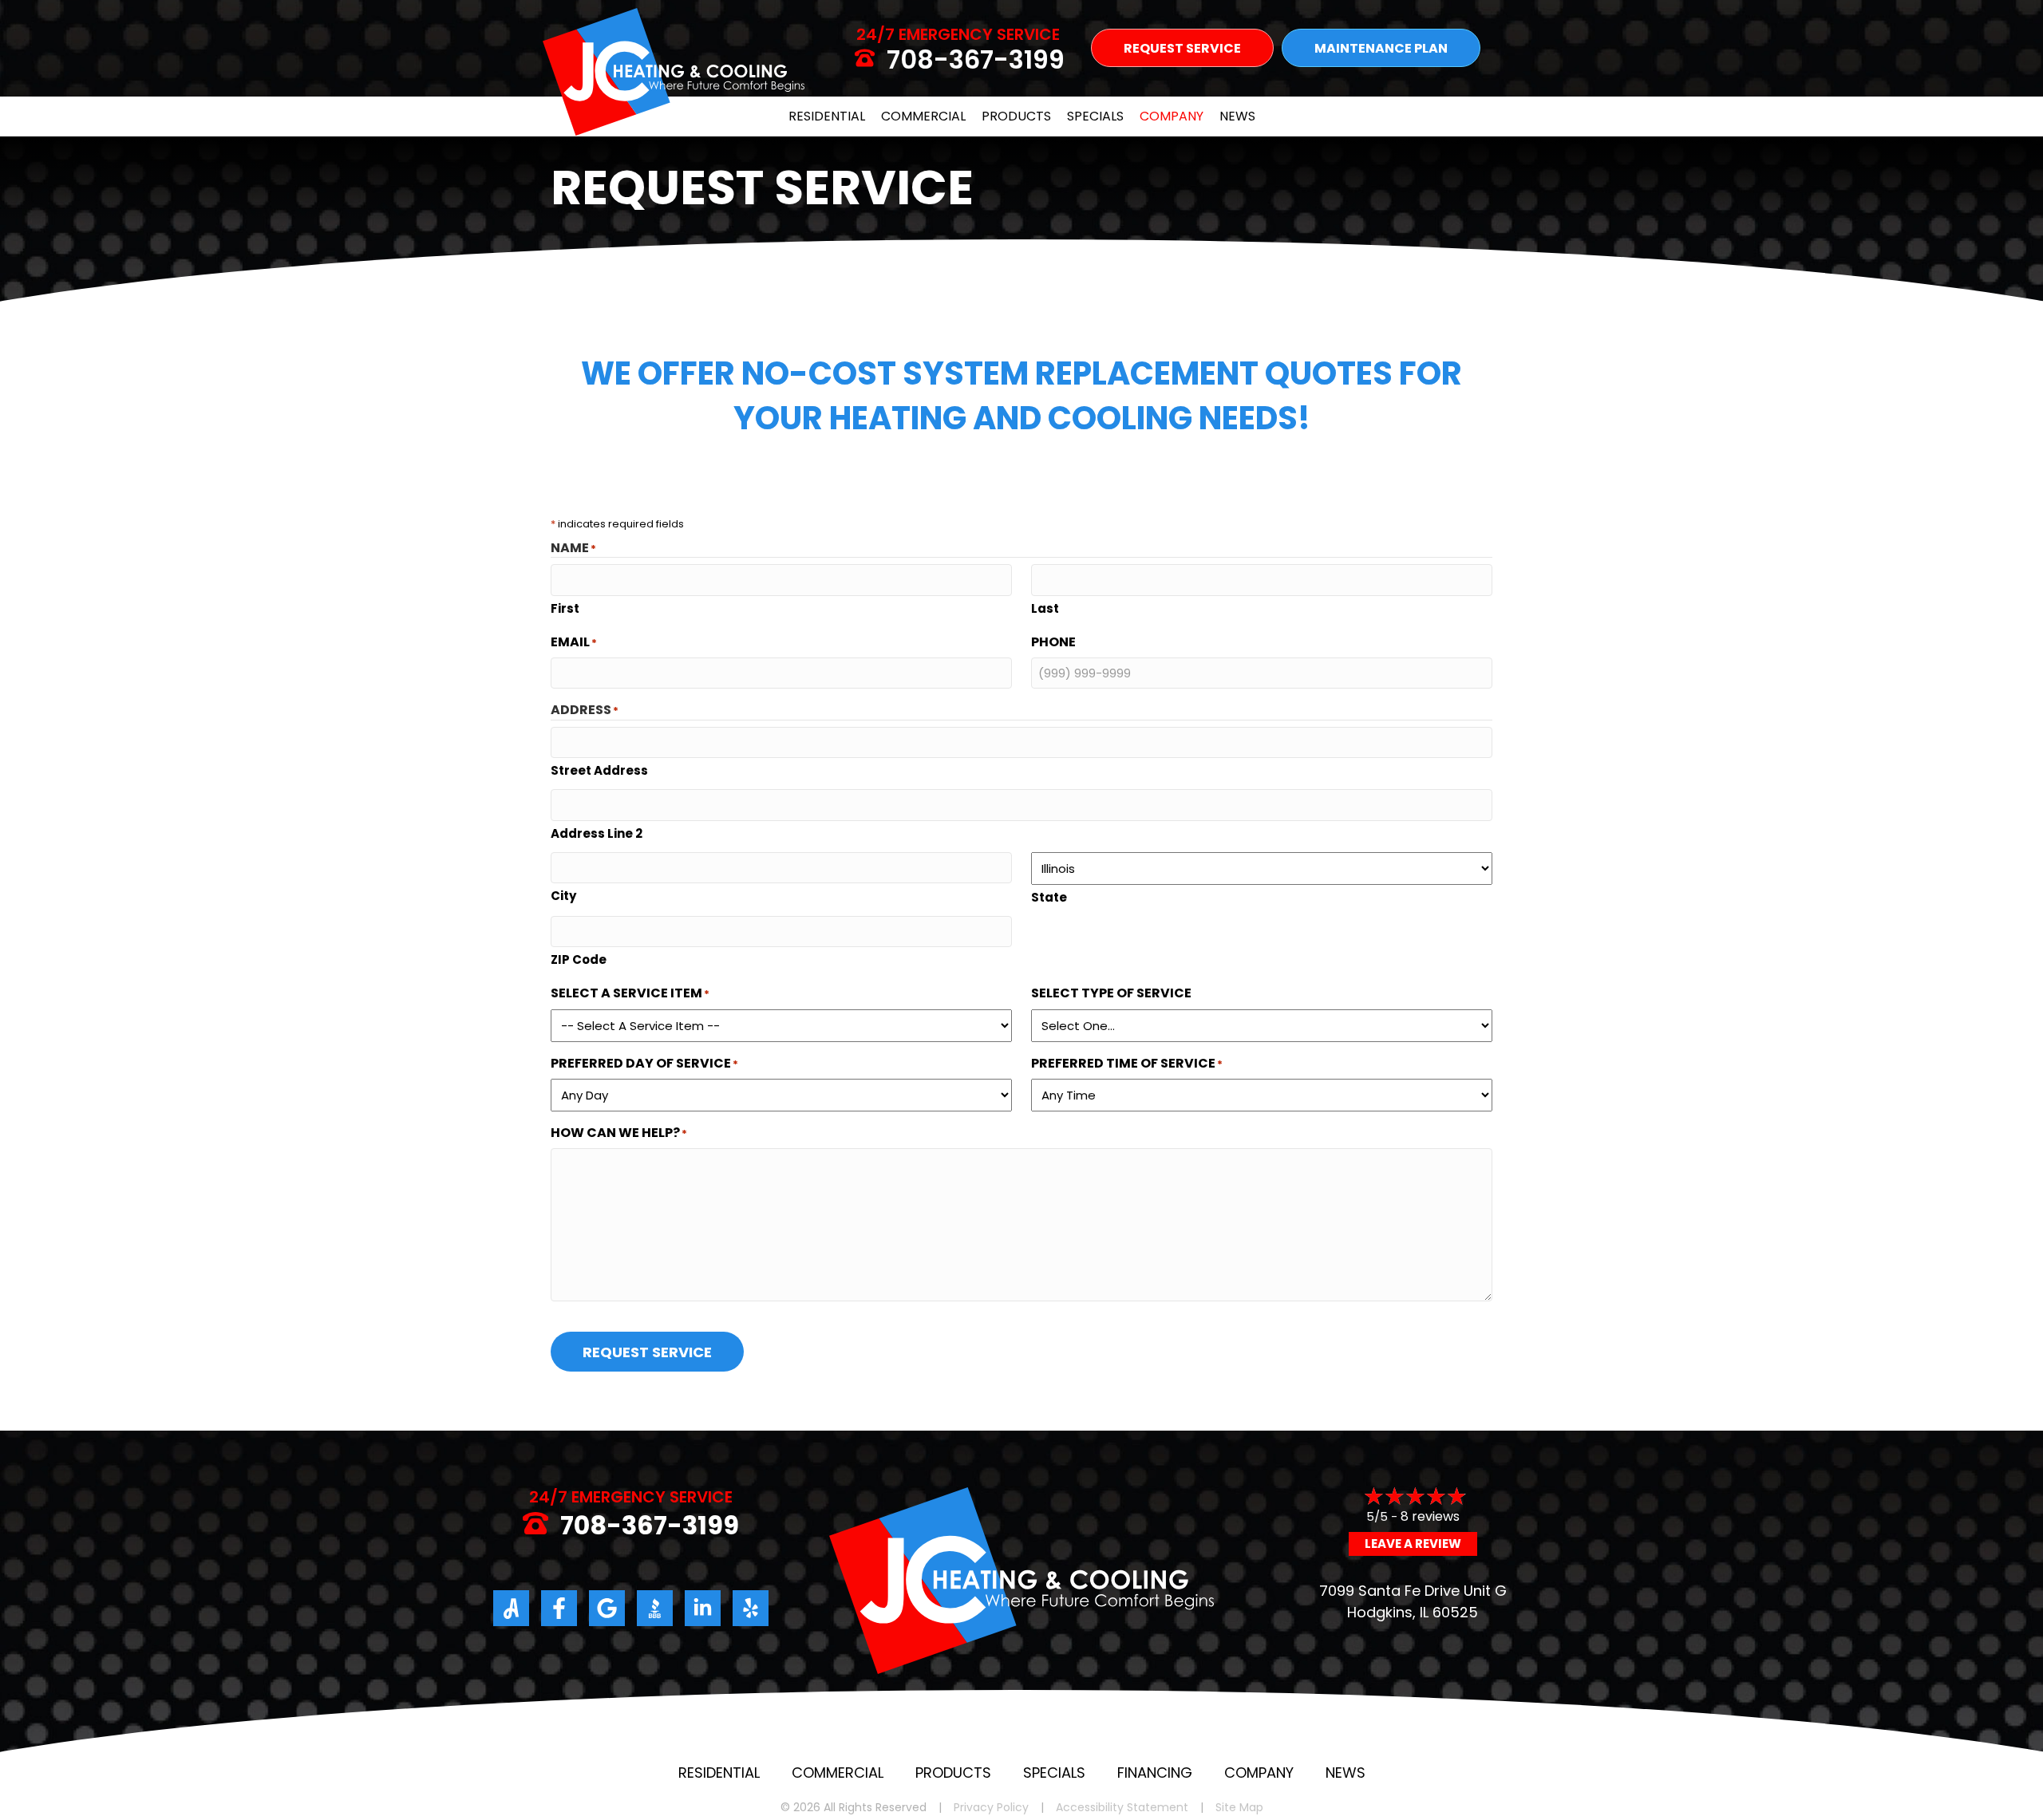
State (1049, 897)
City (563, 896)
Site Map (1239, 1808)
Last (1045, 608)
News (1237, 116)
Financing (1155, 1773)
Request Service (647, 1352)
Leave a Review (1413, 1544)
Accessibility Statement (1122, 1808)
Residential (827, 116)
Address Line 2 (597, 833)
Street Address (599, 770)
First (565, 608)
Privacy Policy (991, 1808)
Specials (1095, 116)
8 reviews (1430, 1516)
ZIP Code (579, 959)
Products (1016, 116)
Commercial (923, 116)
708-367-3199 (976, 59)
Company (1172, 116)
